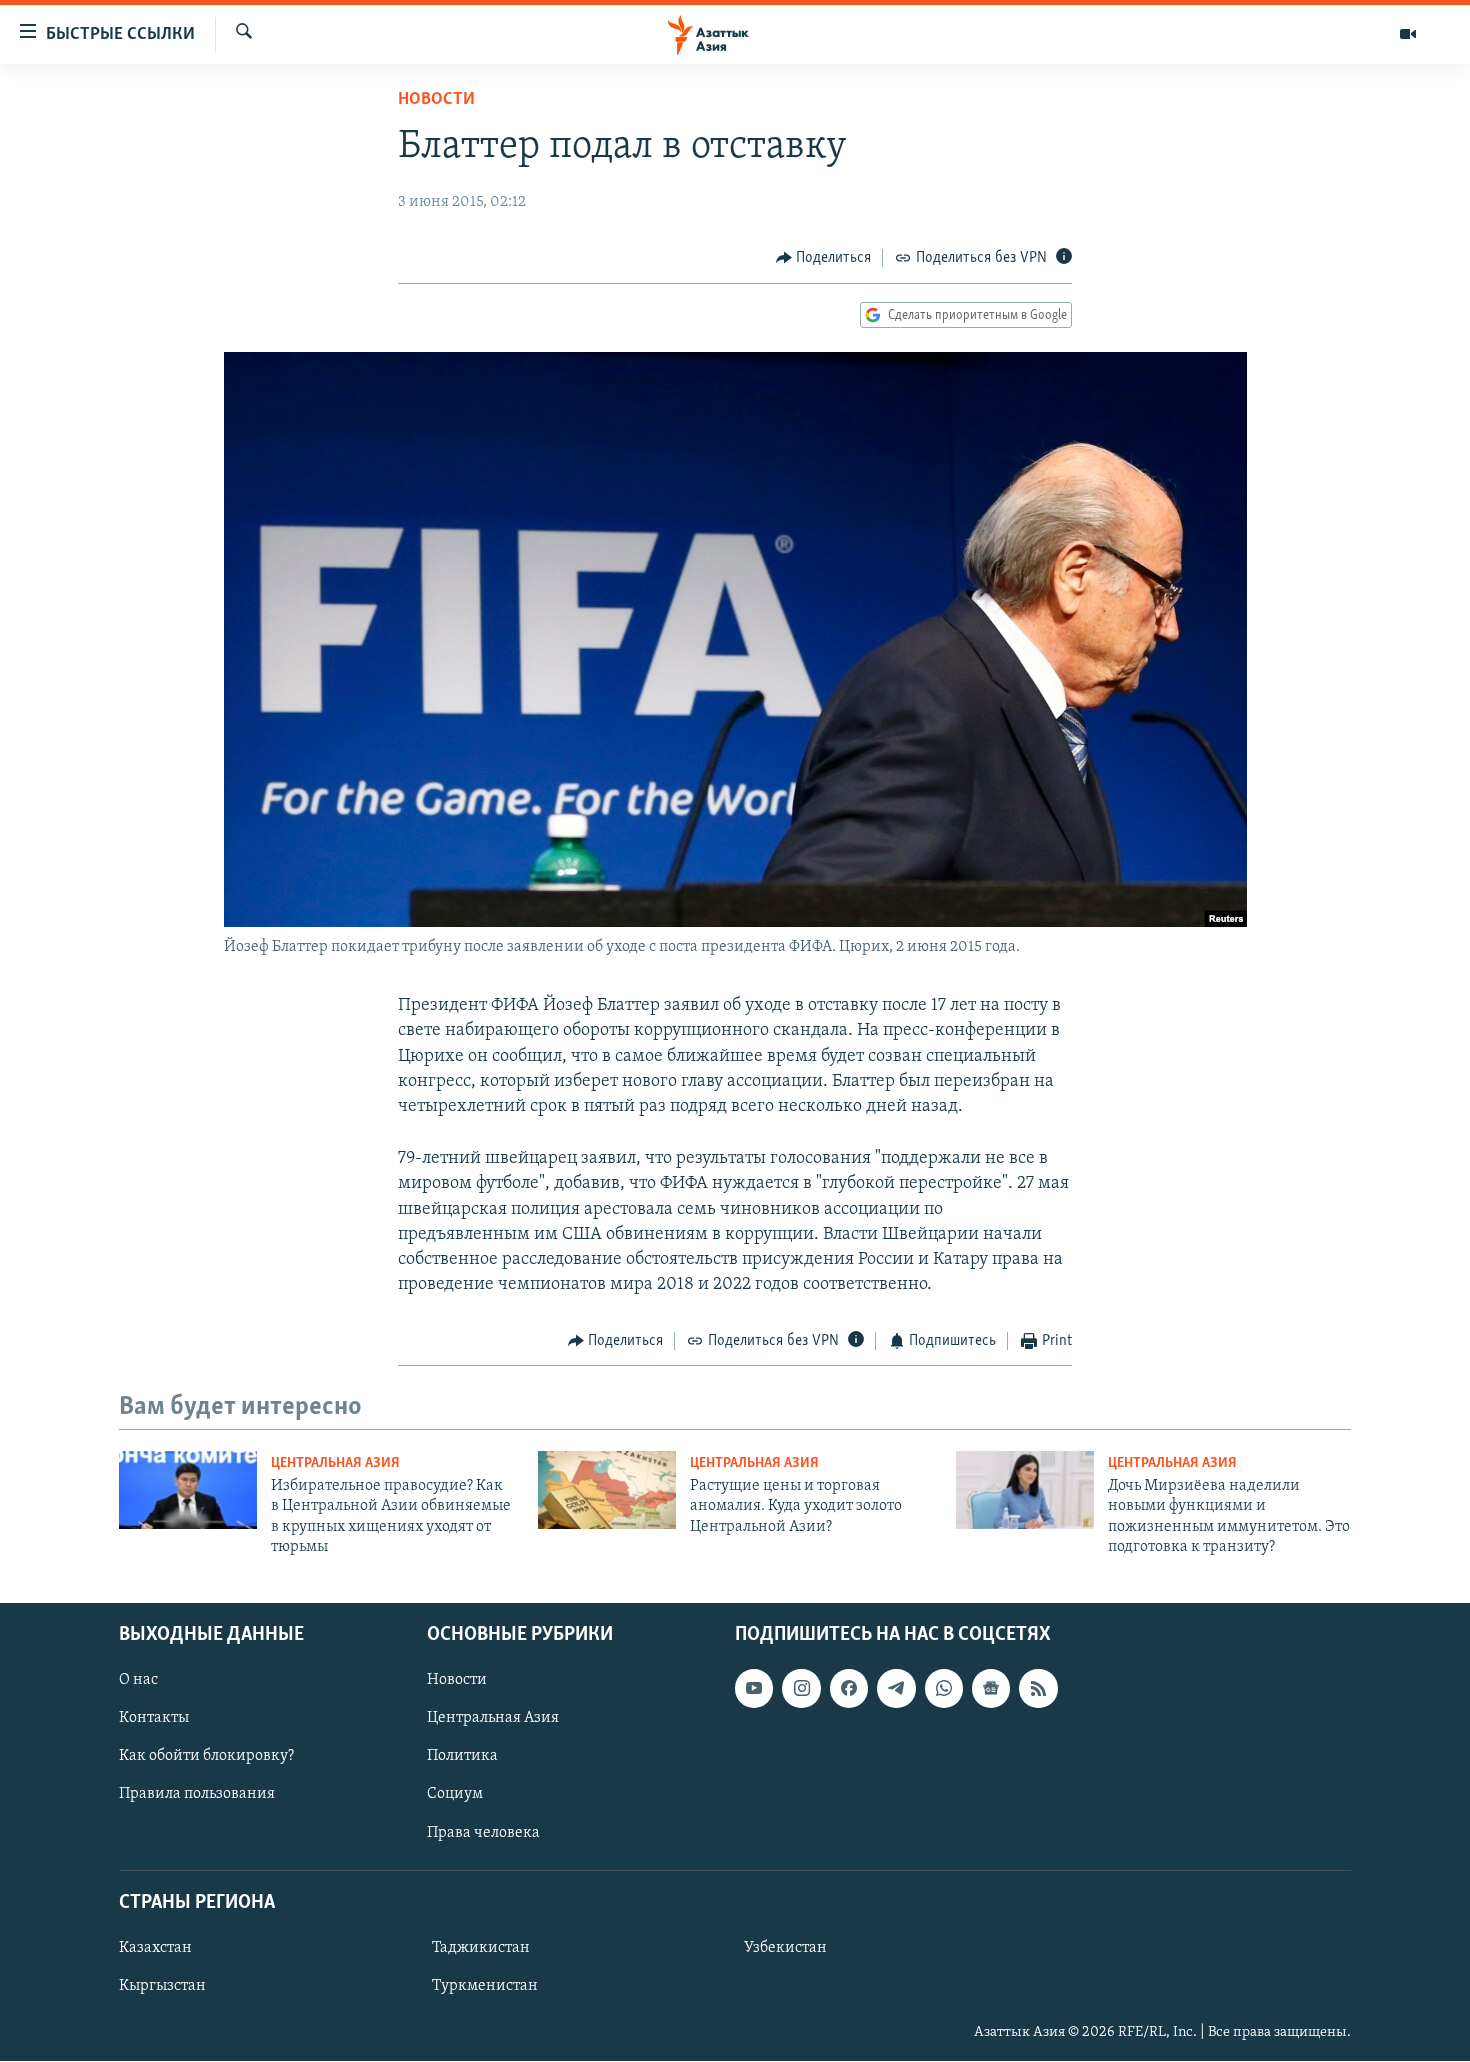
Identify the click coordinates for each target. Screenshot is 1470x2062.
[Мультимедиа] (1408, 34)
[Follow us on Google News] (991, 1689)
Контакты (154, 1719)
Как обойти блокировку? (206, 1757)
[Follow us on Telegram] (896, 1689)
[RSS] (1038, 1689)
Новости (436, 100)
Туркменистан (485, 1986)
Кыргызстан (162, 1986)
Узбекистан (785, 1948)
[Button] (824, 258)
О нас (138, 1681)
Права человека (483, 1833)
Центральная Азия (335, 1463)
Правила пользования (197, 1795)
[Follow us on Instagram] (801, 1689)
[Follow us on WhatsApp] (944, 1689)
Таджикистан (481, 1948)
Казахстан (155, 1948)
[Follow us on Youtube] (754, 1689)
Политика (462, 1757)
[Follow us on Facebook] (849, 1689)
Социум (455, 1795)
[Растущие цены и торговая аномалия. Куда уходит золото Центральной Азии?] (607, 1490)
